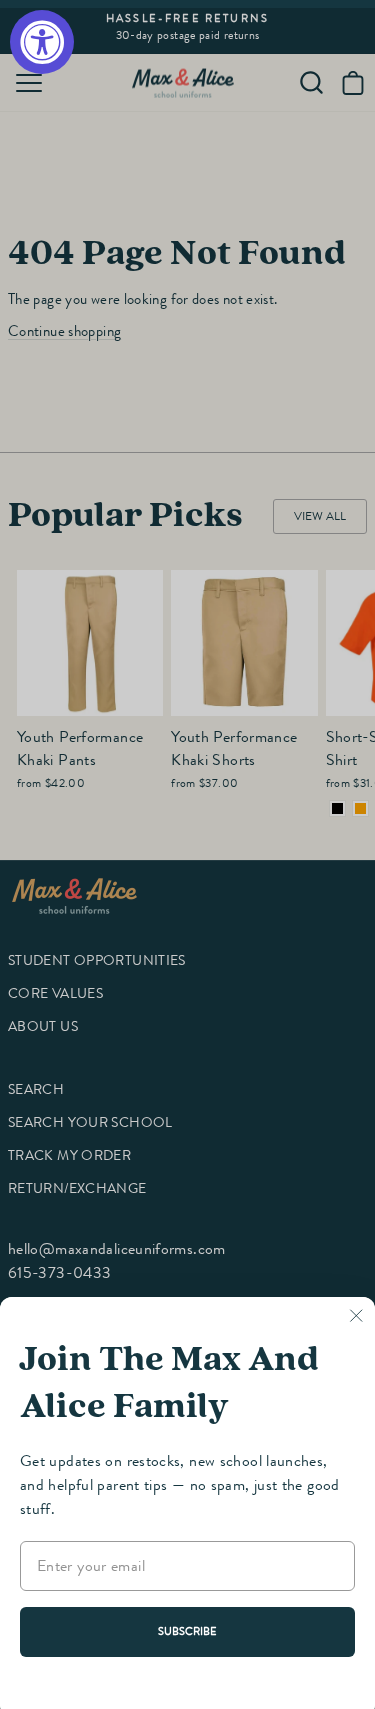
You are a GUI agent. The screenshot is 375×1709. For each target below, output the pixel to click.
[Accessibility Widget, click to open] (42, 42)
